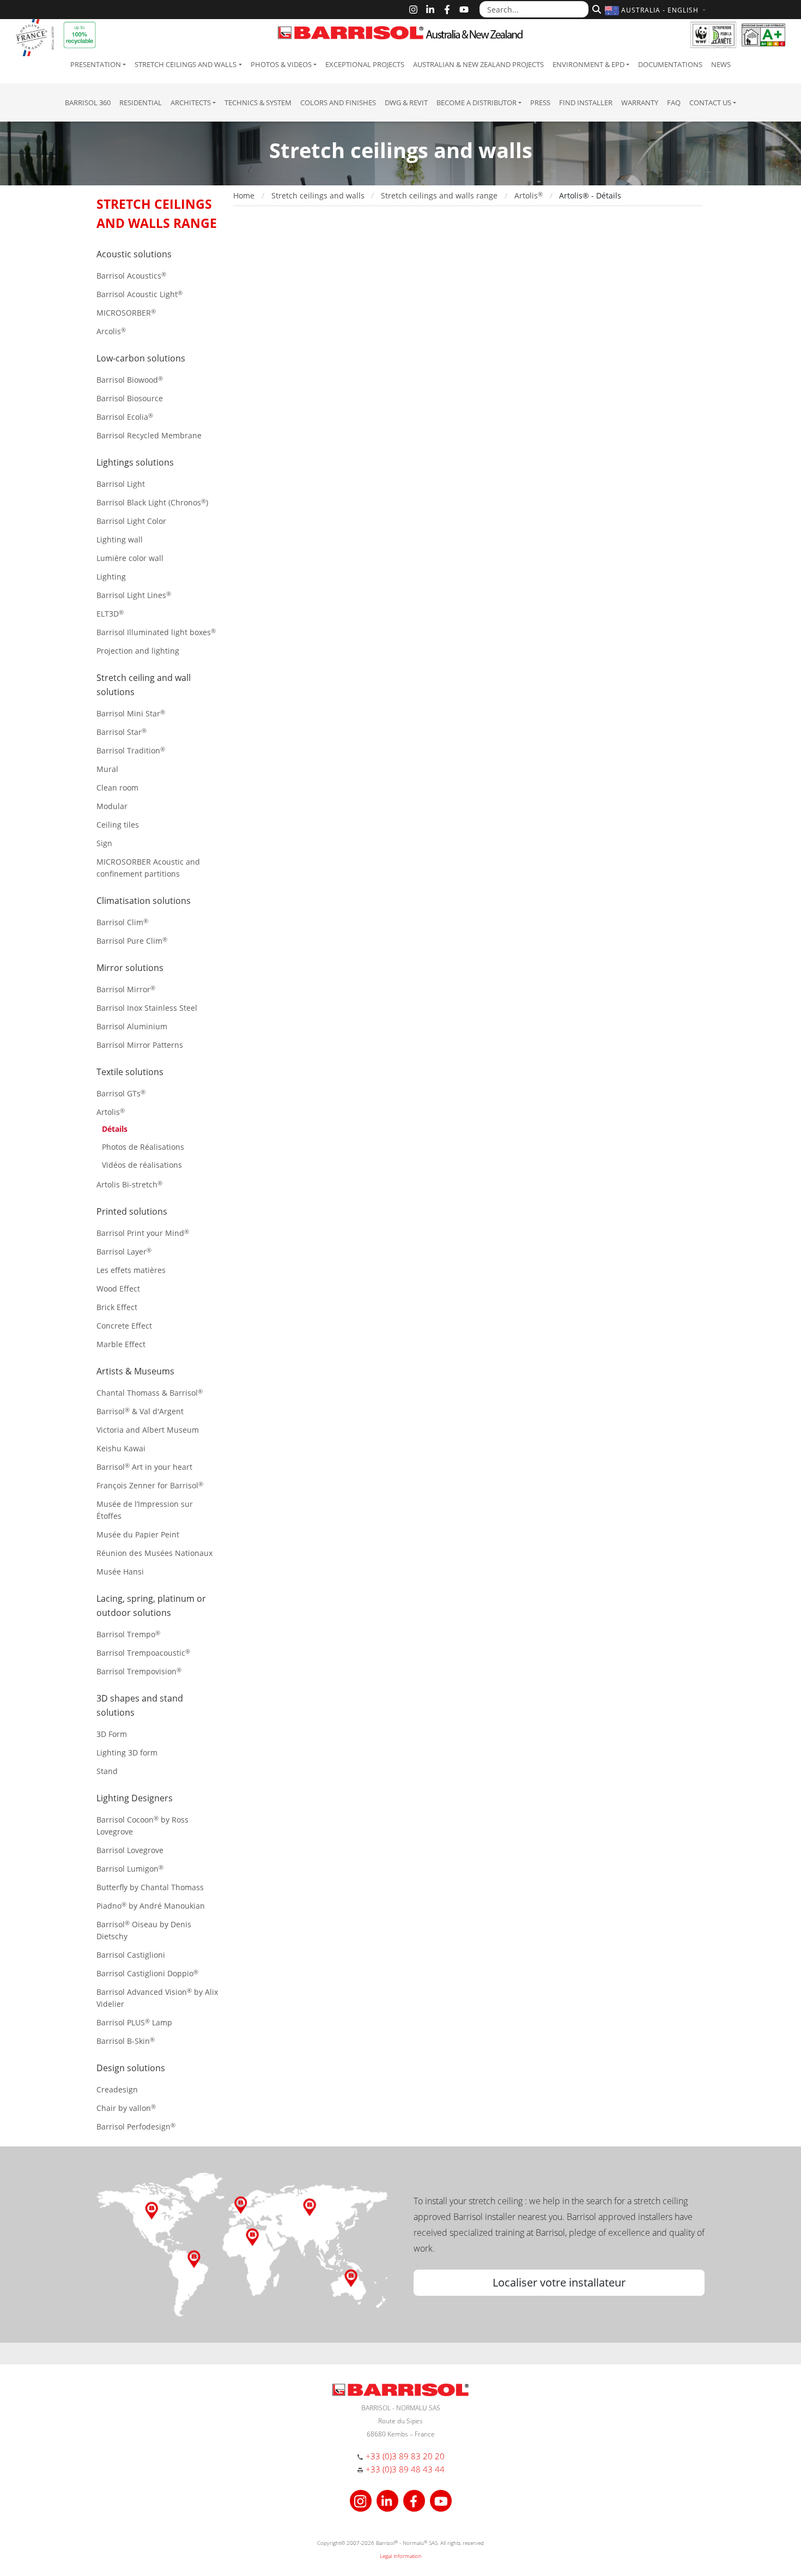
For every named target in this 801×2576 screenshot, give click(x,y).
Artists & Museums (135, 1371)
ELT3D (110, 614)
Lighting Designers (135, 1798)
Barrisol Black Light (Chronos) (152, 502)
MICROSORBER (126, 313)
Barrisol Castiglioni (131, 1955)
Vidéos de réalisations (142, 1165)
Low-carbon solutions (141, 358)
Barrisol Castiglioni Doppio (147, 1973)
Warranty (640, 102)
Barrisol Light (121, 484)
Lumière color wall (130, 558)
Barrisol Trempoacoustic (143, 1653)
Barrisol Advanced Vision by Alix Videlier (157, 1998)
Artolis (111, 1112)
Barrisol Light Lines (134, 595)
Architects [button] (191, 102)
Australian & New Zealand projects (478, 64)
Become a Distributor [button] (477, 102)
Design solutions (131, 2068)
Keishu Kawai (121, 1448)
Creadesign (117, 2089)
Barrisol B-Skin (126, 2041)
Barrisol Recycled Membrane (149, 435)
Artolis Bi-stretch (129, 1184)
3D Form (112, 1734)
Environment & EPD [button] (588, 64)
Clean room (117, 788)
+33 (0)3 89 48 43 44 (405, 2469)
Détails (115, 1129)
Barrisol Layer (124, 1251)
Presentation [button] (96, 64)
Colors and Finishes (338, 102)
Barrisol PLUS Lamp (134, 2022)
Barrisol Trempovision (139, 1671)
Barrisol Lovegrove (130, 1850)
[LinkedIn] (430, 10)
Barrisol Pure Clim (132, 941)
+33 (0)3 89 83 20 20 (405, 2456)
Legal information (401, 2556)
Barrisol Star (122, 732)
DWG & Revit (406, 102)
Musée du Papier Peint (138, 1534)
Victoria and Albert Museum (148, 1430)
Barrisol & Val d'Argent (140, 1411)
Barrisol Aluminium (132, 1026)
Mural (107, 769)
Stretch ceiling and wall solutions (144, 685)
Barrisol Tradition (131, 750)
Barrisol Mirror (126, 989)
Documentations (670, 64)
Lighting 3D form (127, 1752)
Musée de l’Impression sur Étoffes (145, 1510)
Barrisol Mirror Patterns (140, 1045)
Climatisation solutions (144, 901)
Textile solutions (130, 1072)
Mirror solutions (130, 968)
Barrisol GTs (121, 1093)
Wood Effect (118, 1289)
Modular (112, 806)
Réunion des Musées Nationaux (154, 1553)
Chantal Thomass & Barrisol (150, 1393)
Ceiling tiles (118, 825)
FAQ (674, 102)
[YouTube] (464, 10)
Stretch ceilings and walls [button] (186, 64)
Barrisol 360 (88, 102)
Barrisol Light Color (131, 521)
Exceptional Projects (365, 64)
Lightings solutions (135, 462)
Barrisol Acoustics (131, 276)
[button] (657, 10)
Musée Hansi (120, 1571)
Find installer (586, 102)
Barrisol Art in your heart (144, 1467)
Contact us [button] (710, 102)
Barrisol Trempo (128, 1634)
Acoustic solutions (134, 254)
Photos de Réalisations (143, 1147)
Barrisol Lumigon (130, 1869)
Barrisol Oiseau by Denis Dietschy (144, 1930)
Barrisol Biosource (130, 398)
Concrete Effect (124, 1326)
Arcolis (111, 331)
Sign (104, 843)
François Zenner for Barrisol (150, 1485)
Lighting (111, 577)
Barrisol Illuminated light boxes (156, 632)
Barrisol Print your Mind (143, 1233)
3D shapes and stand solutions (140, 1705)
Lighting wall (120, 539)
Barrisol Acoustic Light (139, 294)
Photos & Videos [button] (281, 64)
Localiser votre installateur (559, 2282)
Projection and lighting (138, 651)
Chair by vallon (126, 2108)
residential (141, 102)
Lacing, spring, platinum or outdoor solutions (151, 1606)
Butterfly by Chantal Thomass (150, 1887)
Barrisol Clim (122, 922)
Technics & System (258, 102)
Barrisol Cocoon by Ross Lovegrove (142, 1826)
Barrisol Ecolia (125, 417)
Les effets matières (131, 1270)
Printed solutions (132, 1211)
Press (540, 102)
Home (244, 195)
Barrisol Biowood (130, 380)
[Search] (595, 8)
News (721, 64)
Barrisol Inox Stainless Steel (147, 1008)
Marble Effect (121, 1344)
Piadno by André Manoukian (151, 1906)
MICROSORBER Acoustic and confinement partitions (148, 868)
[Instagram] (413, 10)
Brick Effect (117, 1307)
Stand (107, 1771)
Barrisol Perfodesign (136, 2126)
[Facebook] (447, 10)
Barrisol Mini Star (131, 713)
